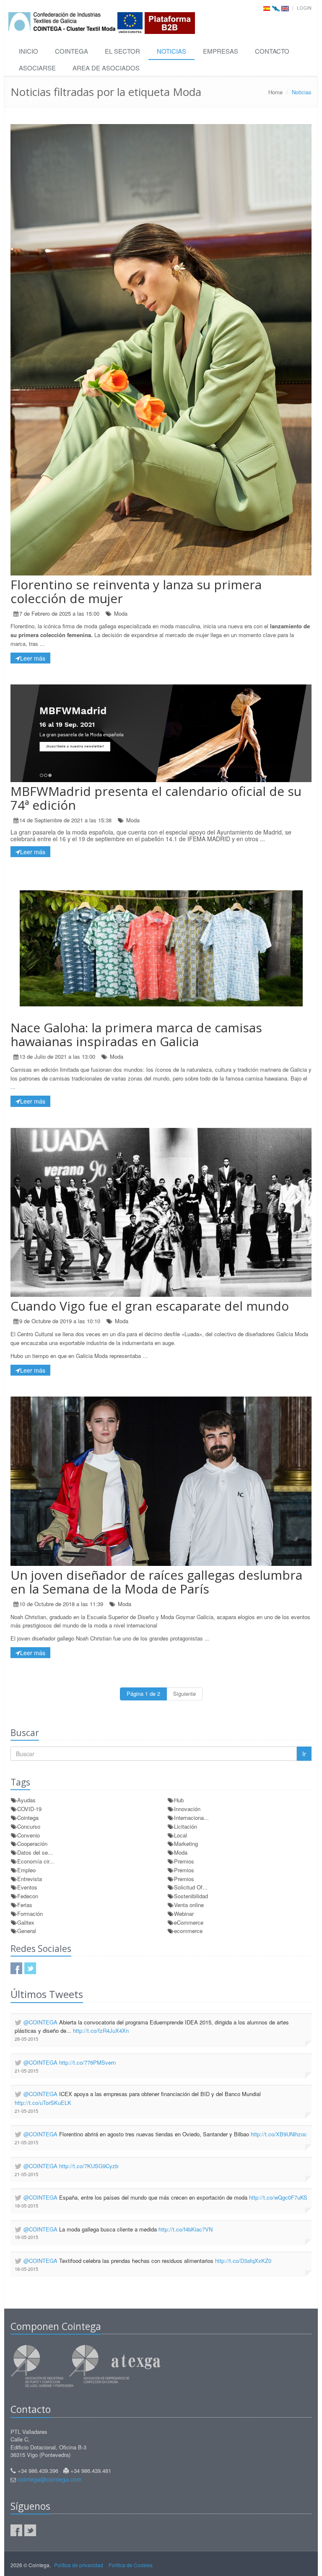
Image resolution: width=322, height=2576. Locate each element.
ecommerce (188, 1931)
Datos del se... (35, 1852)
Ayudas (26, 1800)
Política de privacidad (79, 2565)
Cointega (28, 1818)
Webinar (184, 1914)
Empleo (26, 1870)
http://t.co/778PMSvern (87, 2062)
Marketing (186, 1844)
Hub (179, 1800)
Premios (184, 1861)
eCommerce (189, 1922)
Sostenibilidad (191, 1896)
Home (275, 92)
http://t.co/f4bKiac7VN (186, 2229)
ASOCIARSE (37, 68)
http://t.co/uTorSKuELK (43, 2103)
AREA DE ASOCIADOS (106, 68)
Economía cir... (36, 1861)
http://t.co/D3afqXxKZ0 (243, 2261)
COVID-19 (29, 1809)
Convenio (29, 1835)
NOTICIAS (171, 51)
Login (304, 8)
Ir (304, 1754)
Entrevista (30, 1879)
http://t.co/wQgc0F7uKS (278, 2197)
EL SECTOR (122, 51)
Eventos (27, 1887)
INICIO (29, 51)
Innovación (187, 1809)
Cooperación (32, 1844)
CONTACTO (272, 51)
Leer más (33, 658)
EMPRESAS (221, 51)
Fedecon (28, 1896)
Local (180, 1835)
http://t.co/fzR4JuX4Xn (101, 2030)
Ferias (25, 1905)
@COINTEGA (40, 2022)
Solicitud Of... (191, 1887)
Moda (121, 613)
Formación (30, 1914)
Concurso (29, 1826)
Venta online (189, 1905)
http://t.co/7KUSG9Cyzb (89, 2166)
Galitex (26, 1922)
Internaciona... (191, 1818)
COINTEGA (71, 51)
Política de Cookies (131, 2565)
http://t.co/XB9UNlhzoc (279, 2134)
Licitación (186, 1826)
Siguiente (184, 1694)
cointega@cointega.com (50, 2479)
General (27, 1931)
